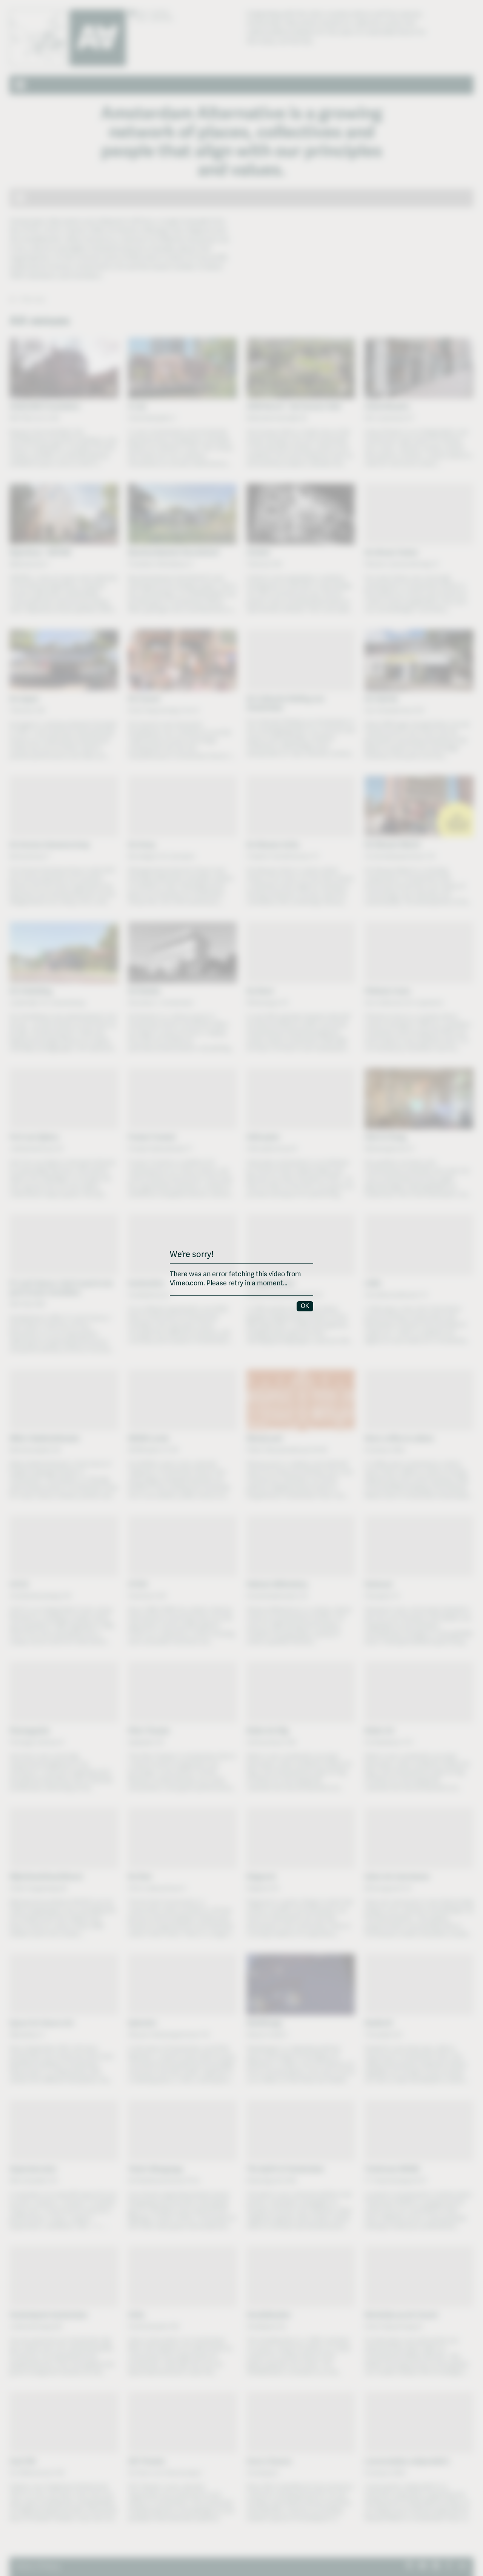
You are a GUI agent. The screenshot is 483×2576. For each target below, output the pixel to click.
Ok (305, 1306)
